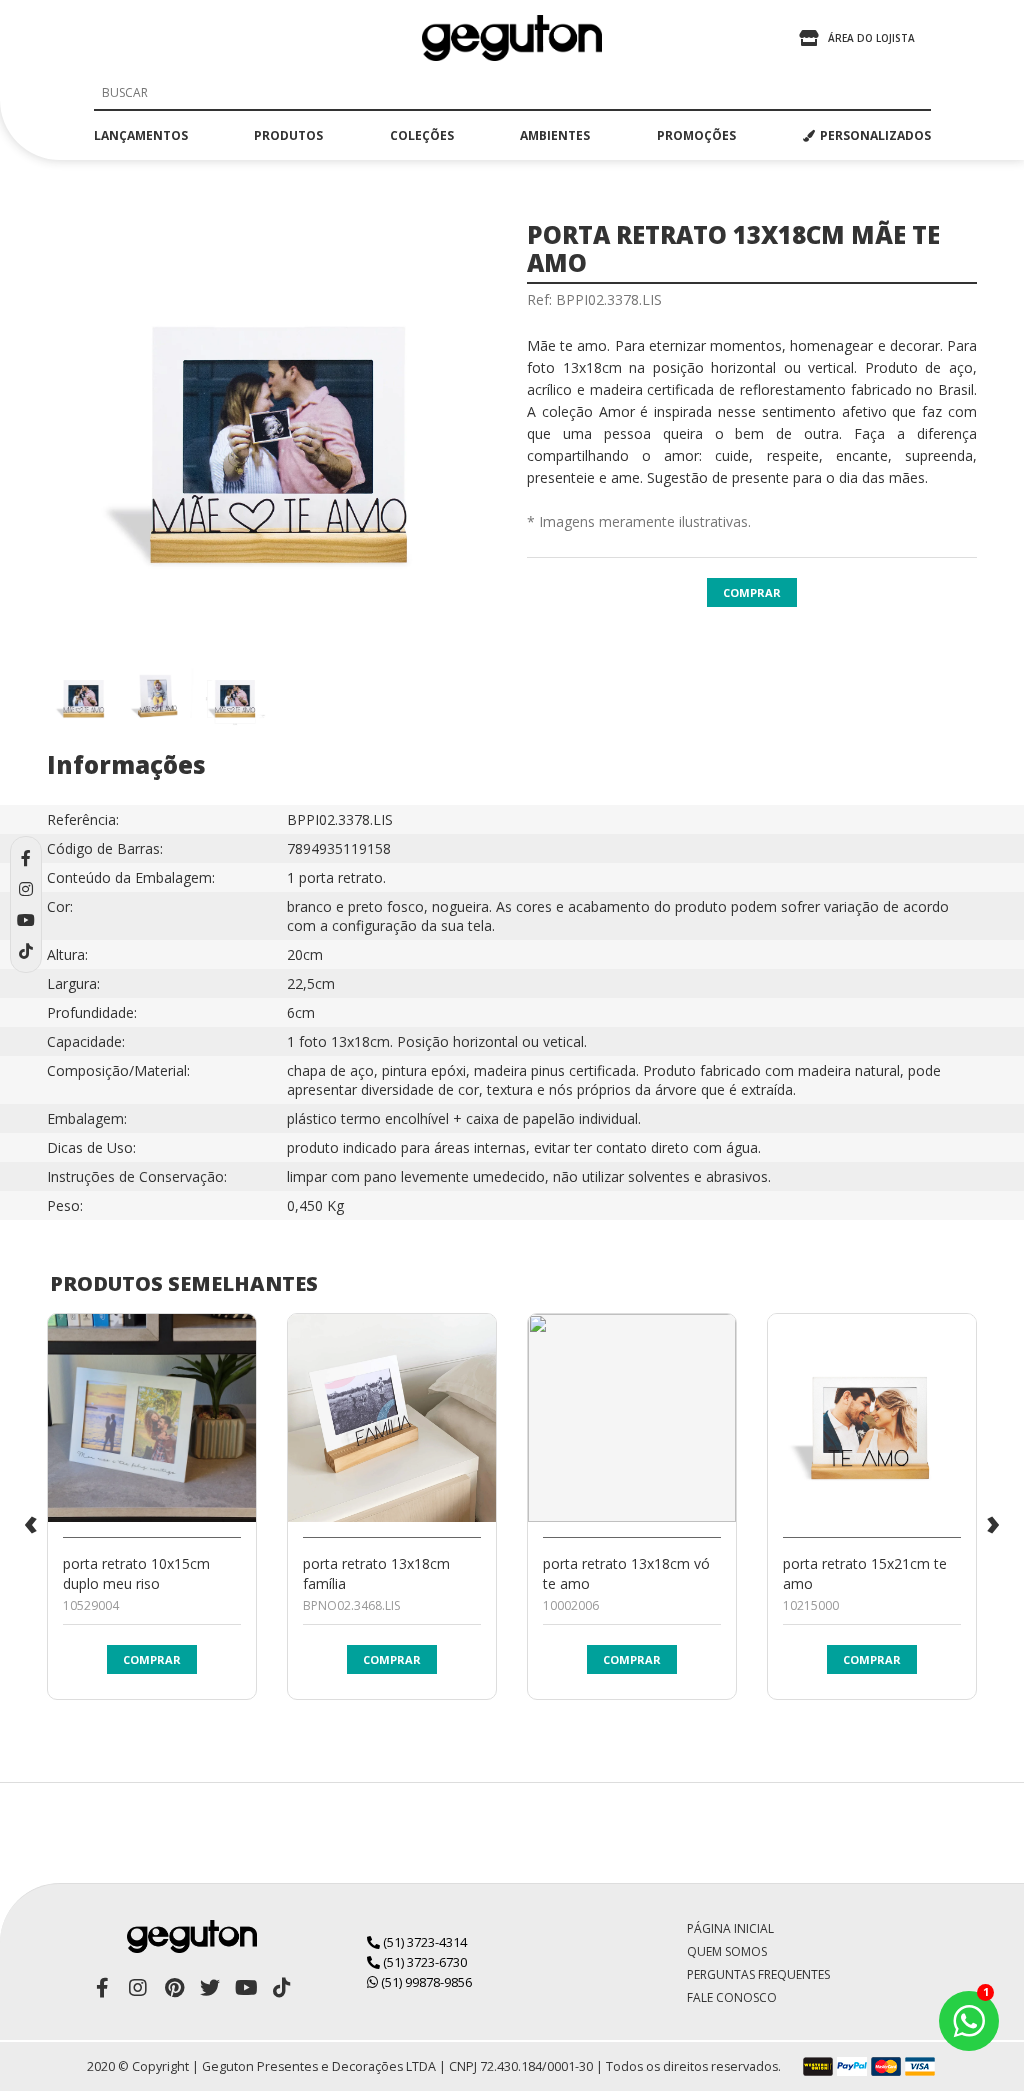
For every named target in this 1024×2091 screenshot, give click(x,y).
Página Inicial (730, 1928)
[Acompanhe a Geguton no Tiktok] (282, 1988)
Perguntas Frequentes (758, 1974)
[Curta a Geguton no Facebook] (102, 1988)
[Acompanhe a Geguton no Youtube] (246, 1988)
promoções (696, 135)
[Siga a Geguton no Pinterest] (174, 1988)
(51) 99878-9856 (425, 1982)
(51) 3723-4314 (423, 1942)
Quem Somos (727, 1951)
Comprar (752, 592)
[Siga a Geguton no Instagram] (138, 1988)
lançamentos (141, 135)
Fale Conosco (732, 1997)
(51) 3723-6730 (423, 1962)
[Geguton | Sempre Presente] (512, 38)
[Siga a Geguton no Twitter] (210, 1988)
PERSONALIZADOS (875, 135)
